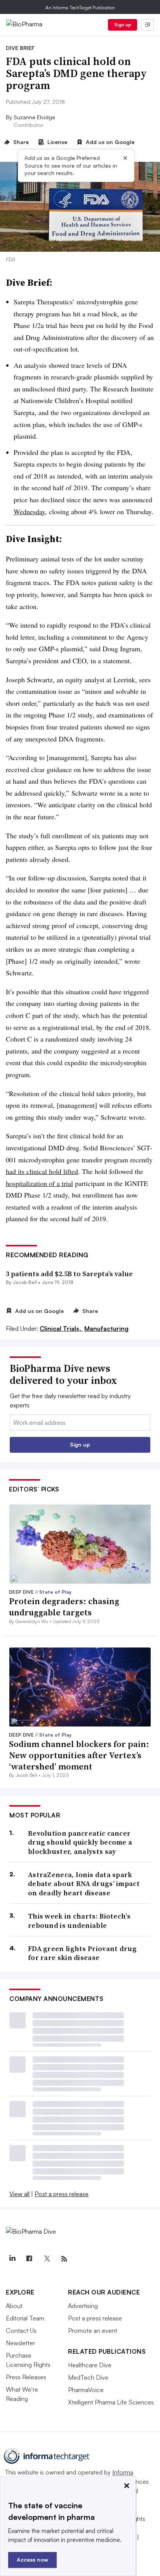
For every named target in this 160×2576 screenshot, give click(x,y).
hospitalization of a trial (39, 1183)
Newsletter (20, 2343)
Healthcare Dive (90, 2365)
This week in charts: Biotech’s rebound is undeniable (79, 1921)
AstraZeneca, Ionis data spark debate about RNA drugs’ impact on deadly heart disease (84, 1884)
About (14, 2306)
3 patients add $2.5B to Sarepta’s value (69, 1274)
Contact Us (21, 2331)
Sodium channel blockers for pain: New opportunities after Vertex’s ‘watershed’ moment (79, 1755)
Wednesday (29, 511)
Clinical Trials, (61, 1328)
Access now (32, 2560)
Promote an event (93, 2331)
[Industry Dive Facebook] (30, 2259)
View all (19, 2194)
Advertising (83, 2306)
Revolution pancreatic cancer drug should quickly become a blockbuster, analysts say (80, 1842)
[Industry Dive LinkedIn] (12, 2259)
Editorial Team (25, 2318)
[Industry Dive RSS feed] (64, 2259)
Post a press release (62, 2194)
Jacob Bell (25, 1282)
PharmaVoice (86, 2390)
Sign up (123, 25)
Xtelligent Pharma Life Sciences (111, 2402)
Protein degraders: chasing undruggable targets (64, 1607)
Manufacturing (106, 1328)
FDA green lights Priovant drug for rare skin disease (82, 1953)
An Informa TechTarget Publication (80, 8)
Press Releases (26, 2377)
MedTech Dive (88, 2377)
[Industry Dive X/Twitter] (47, 2259)
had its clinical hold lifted (42, 1171)
